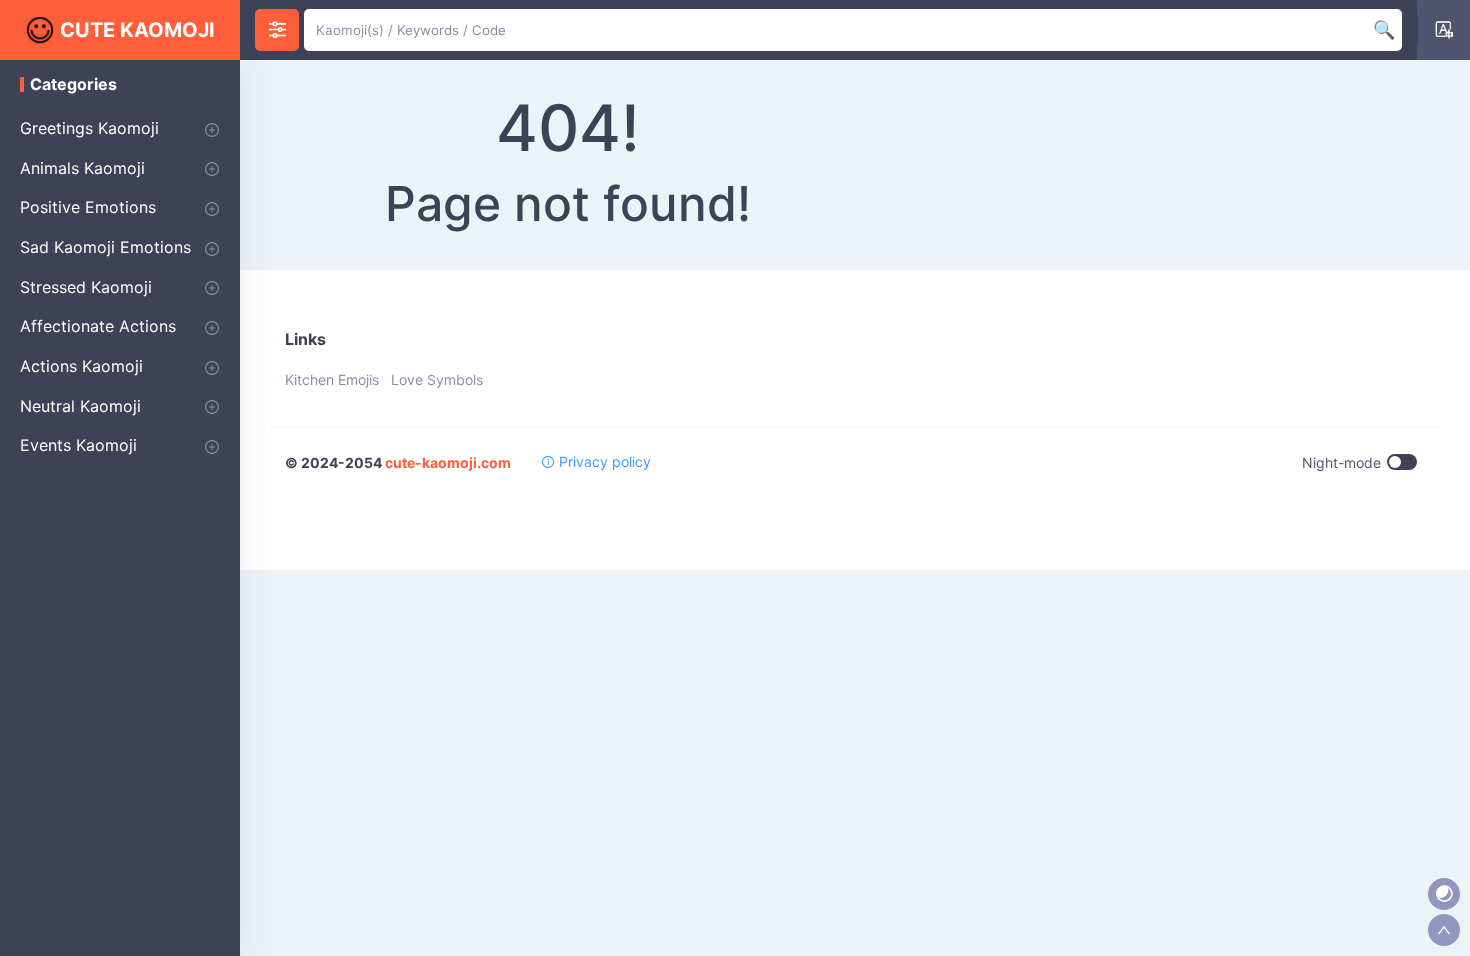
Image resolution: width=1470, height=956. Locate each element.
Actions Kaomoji (81, 366)
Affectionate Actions (98, 326)
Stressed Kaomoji (86, 287)
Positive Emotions (88, 207)
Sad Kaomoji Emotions (105, 247)
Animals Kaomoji (82, 168)
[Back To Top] (1444, 930)
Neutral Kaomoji (80, 406)
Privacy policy (603, 461)
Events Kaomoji (78, 445)
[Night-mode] (1444, 894)
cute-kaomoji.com (448, 462)
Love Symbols (437, 379)
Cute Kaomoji (137, 30)
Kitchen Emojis (332, 379)
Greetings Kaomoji (89, 128)
